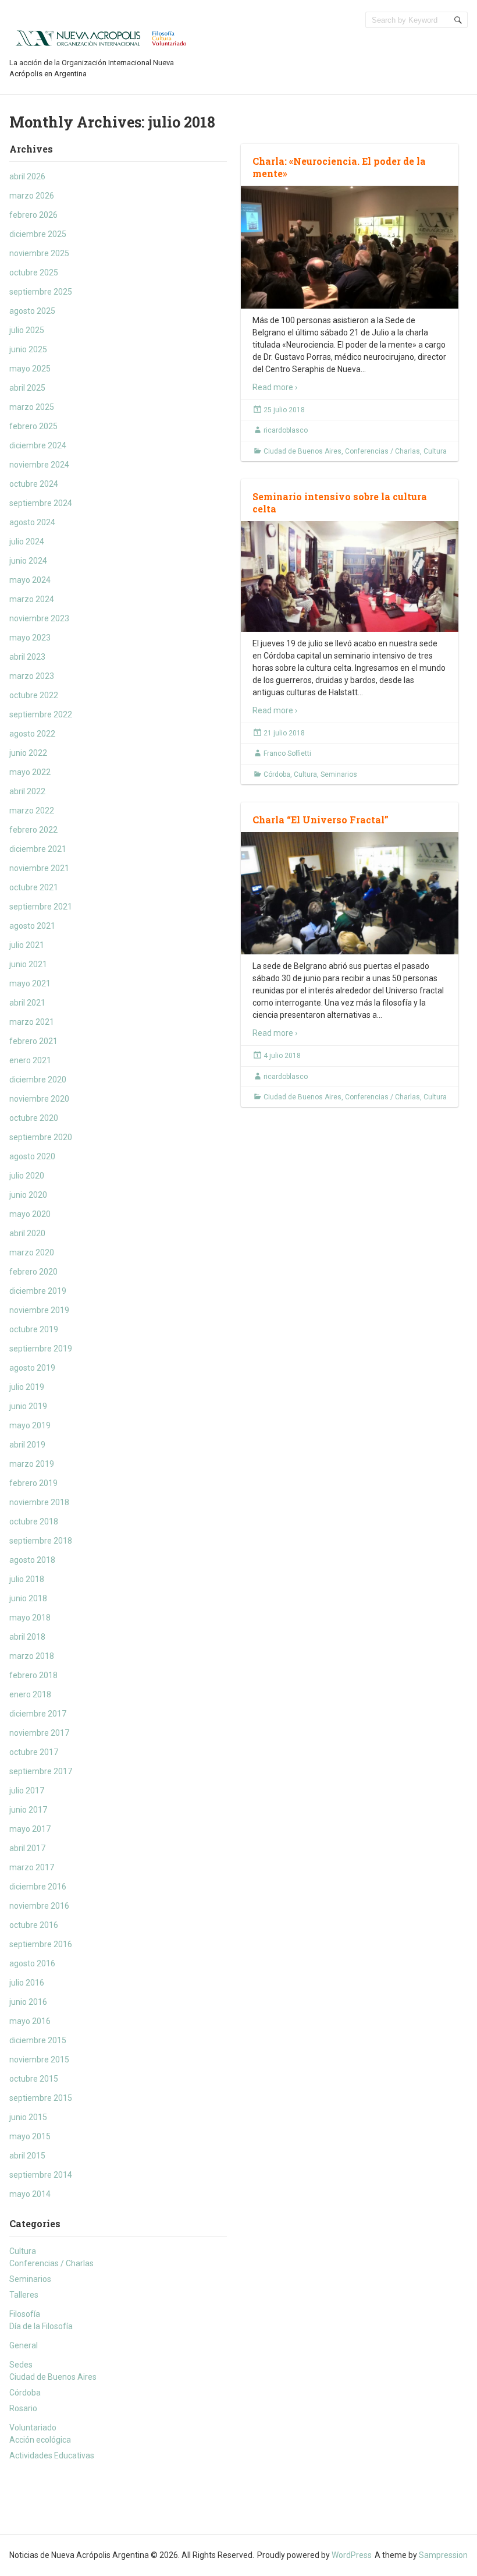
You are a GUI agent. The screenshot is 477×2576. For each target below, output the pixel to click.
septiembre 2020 (41, 1137)
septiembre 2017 (41, 1771)
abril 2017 (27, 1848)
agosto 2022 (32, 734)
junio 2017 (28, 1810)
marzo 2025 (32, 407)
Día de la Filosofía (41, 2326)
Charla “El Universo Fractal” (321, 820)
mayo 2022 (30, 772)
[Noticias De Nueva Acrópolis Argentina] (102, 37)
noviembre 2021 (39, 868)
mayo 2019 (30, 1425)
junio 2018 (28, 1598)
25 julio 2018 (284, 410)
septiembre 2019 (41, 1349)
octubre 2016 (34, 1925)
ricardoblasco (286, 430)
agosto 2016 (32, 1963)
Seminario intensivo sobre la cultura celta (340, 503)
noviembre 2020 (39, 1099)
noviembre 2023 (39, 618)
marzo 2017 (32, 1867)
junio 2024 (28, 561)
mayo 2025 (30, 369)
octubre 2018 (34, 1521)
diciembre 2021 (38, 849)
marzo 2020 (32, 1252)
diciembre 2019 (38, 1291)
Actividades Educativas (52, 2455)
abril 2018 (27, 1637)
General (24, 2345)
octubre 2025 (34, 273)
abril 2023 (27, 657)
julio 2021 (27, 945)
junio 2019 (28, 1406)
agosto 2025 (32, 311)
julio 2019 (27, 1387)
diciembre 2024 (38, 445)
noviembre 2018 (39, 1502)
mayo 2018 (30, 1618)
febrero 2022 (33, 830)
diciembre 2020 (38, 1080)
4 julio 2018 (282, 1056)
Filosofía (25, 2314)
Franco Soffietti (287, 753)
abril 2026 (27, 176)
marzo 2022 (32, 811)
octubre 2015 (34, 2079)
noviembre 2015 (39, 2060)
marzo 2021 (32, 1022)
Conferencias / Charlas (51, 2263)
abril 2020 (27, 1233)
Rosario (23, 2408)
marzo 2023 (32, 676)
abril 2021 (27, 1003)
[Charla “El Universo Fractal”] (350, 893)
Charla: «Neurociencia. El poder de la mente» (339, 167)
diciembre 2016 (38, 1887)
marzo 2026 (32, 196)
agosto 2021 (32, 926)
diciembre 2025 (38, 234)
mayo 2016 (30, 2021)
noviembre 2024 (39, 465)
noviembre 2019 (39, 1310)
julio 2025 (27, 330)
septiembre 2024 (41, 503)
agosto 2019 (32, 1368)
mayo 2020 (30, 1214)
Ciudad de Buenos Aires (53, 2377)
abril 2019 (27, 1445)
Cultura (23, 2251)
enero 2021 (30, 1060)
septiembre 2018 (41, 1541)
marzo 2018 (32, 1656)
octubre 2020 (34, 1118)
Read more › (275, 387)
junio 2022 (28, 753)
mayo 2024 (30, 580)
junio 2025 (28, 349)
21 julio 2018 (284, 733)
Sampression (443, 2555)
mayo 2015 (30, 2136)
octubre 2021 (34, 887)
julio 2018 (27, 1579)
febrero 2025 (33, 426)
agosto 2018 (32, 1560)
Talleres (24, 2295)
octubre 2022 (34, 695)
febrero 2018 (33, 1675)
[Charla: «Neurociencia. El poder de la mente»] (350, 247)
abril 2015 (27, 2156)
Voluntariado (33, 2428)
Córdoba (25, 2393)
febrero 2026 (33, 215)
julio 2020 (27, 1176)
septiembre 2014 (41, 2175)
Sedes (21, 2365)
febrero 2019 (33, 1483)
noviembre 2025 (39, 253)
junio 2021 (28, 964)
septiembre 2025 (41, 292)
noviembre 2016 (39, 1906)
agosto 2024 (32, 522)
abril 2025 (27, 388)
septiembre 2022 (41, 714)
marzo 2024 (32, 599)
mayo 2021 (30, 983)
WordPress (352, 2555)
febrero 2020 (33, 1272)
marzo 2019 (32, 1464)
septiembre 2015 (41, 2098)
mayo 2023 (30, 638)
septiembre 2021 (41, 907)
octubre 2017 (34, 1752)
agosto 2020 (32, 1156)
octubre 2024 (34, 484)
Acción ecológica (40, 2440)
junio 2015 (28, 2117)
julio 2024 (27, 542)
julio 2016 (27, 1983)
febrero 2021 (33, 1041)
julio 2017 (27, 1791)
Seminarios (30, 2279)
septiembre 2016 (41, 1944)
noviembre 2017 (39, 1733)
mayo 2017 (30, 1829)
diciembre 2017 (38, 1714)
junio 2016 (28, 2002)
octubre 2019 (34, 1329)
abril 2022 (27, 791)
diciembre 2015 (38, 2040)
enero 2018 (30, 1694)
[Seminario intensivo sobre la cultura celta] (350, 576)
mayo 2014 (30, 2194)
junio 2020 (28, 1195)
